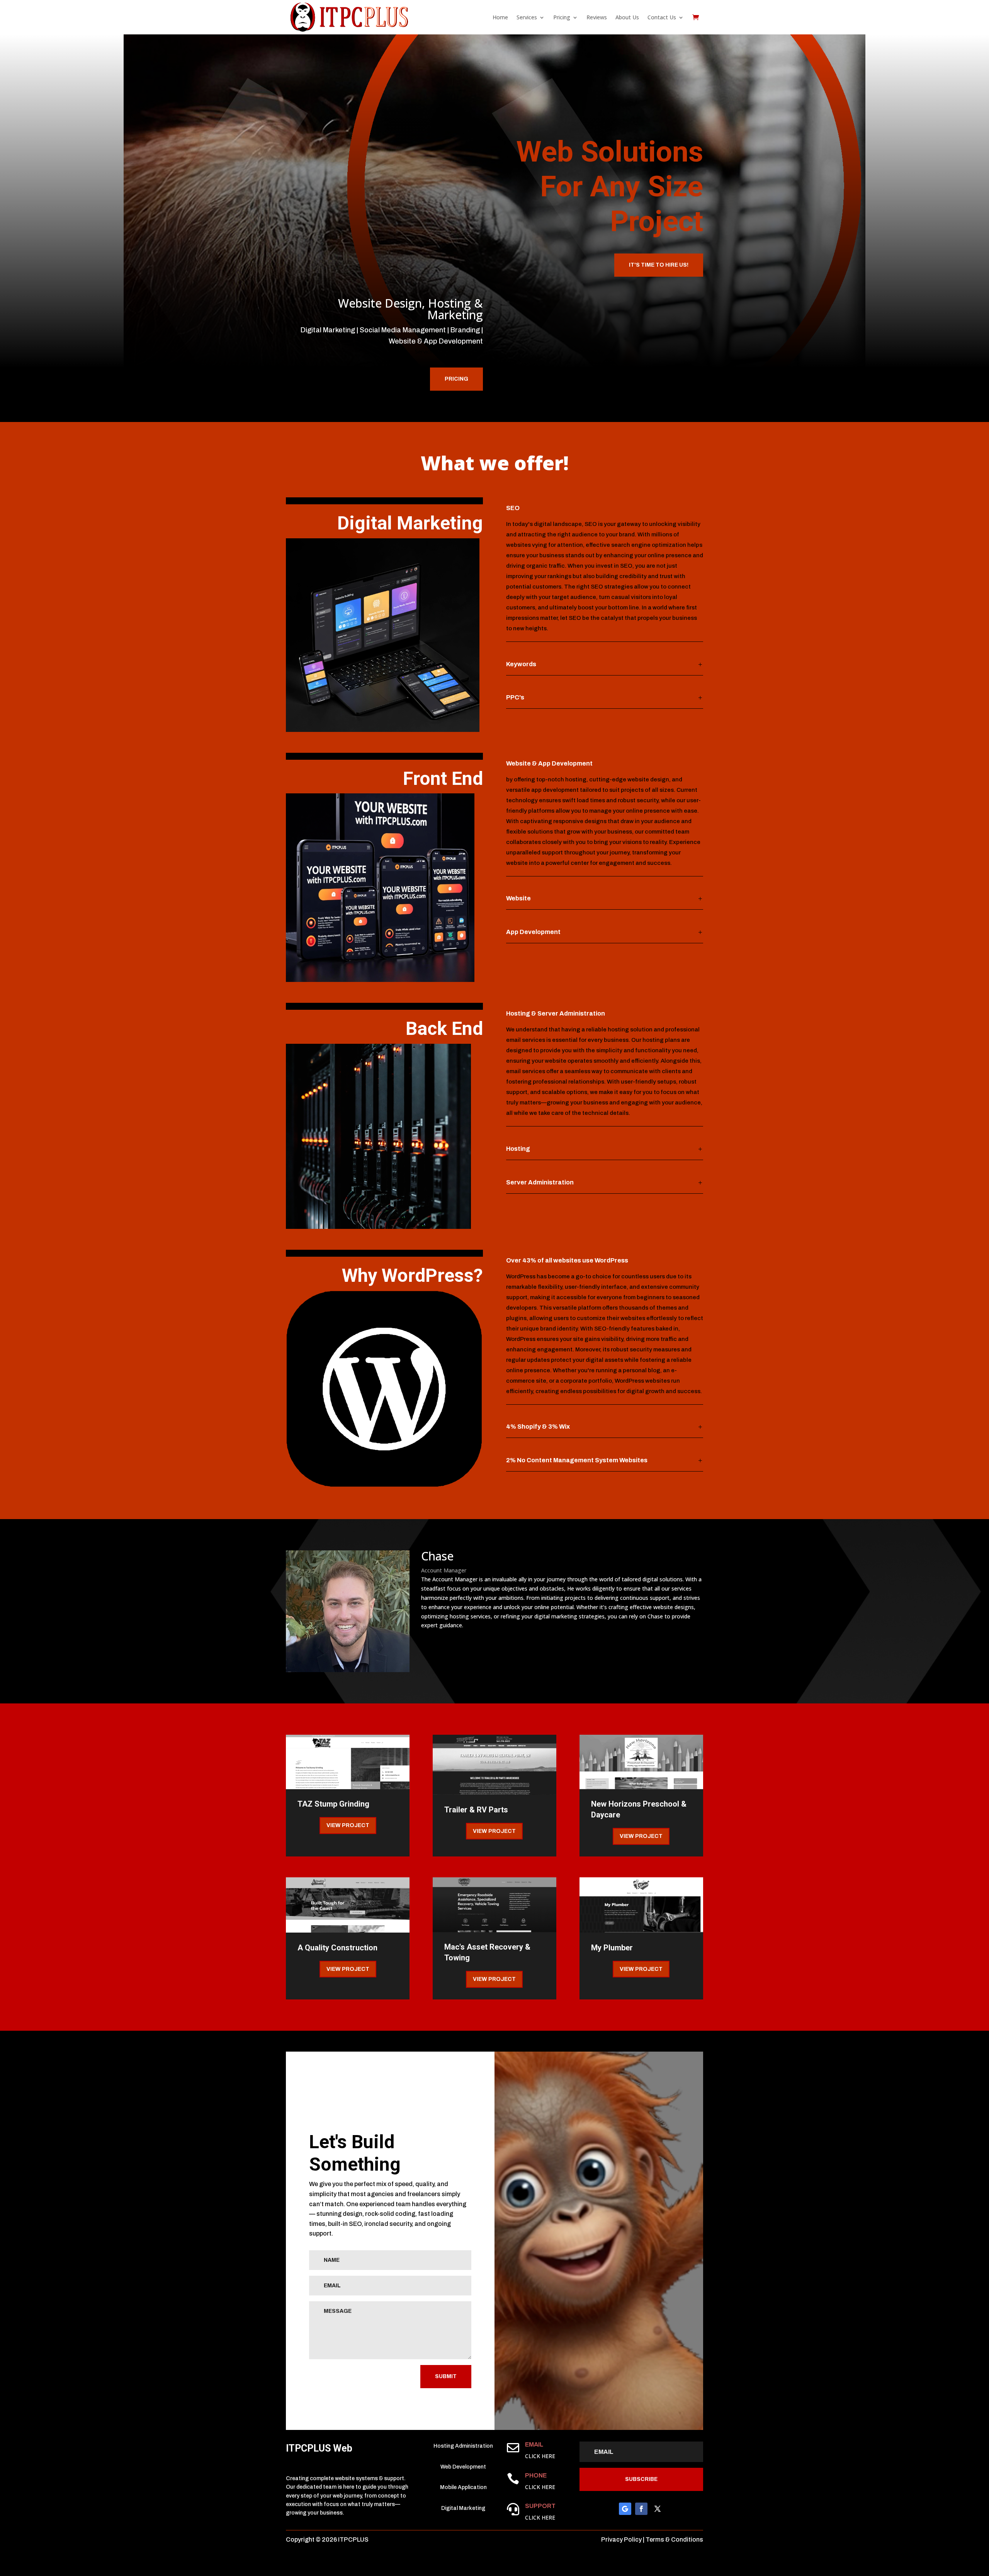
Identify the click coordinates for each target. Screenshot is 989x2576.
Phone (536, 2475)
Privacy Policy (621, 2539)
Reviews (597, 17)
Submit (446, 2376)
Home (500, 17)
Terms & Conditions (674, 2539)
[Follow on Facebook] (641, 2509)
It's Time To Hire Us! (659, 265)
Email (534, 2444)
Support (540, 2506)
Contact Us (662, 17)
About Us (627, 17)
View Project (348, 1825)
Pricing (456, 379)
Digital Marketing (410, 523)
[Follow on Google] (625, 2509)
